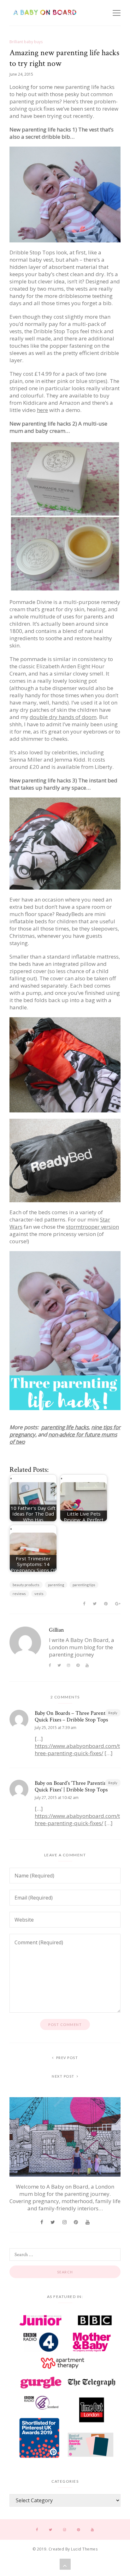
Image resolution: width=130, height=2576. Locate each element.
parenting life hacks (65, 1427)
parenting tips (84, 1585)
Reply (113, 1713)
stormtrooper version (92, 1227)
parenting (56, 1585)
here (42, 410)
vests (39, 1594)
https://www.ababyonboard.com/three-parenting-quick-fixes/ (77, 1749)
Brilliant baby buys (26, 42)
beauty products (26, 1585)
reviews (19, 1594)
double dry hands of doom (63, 717)
